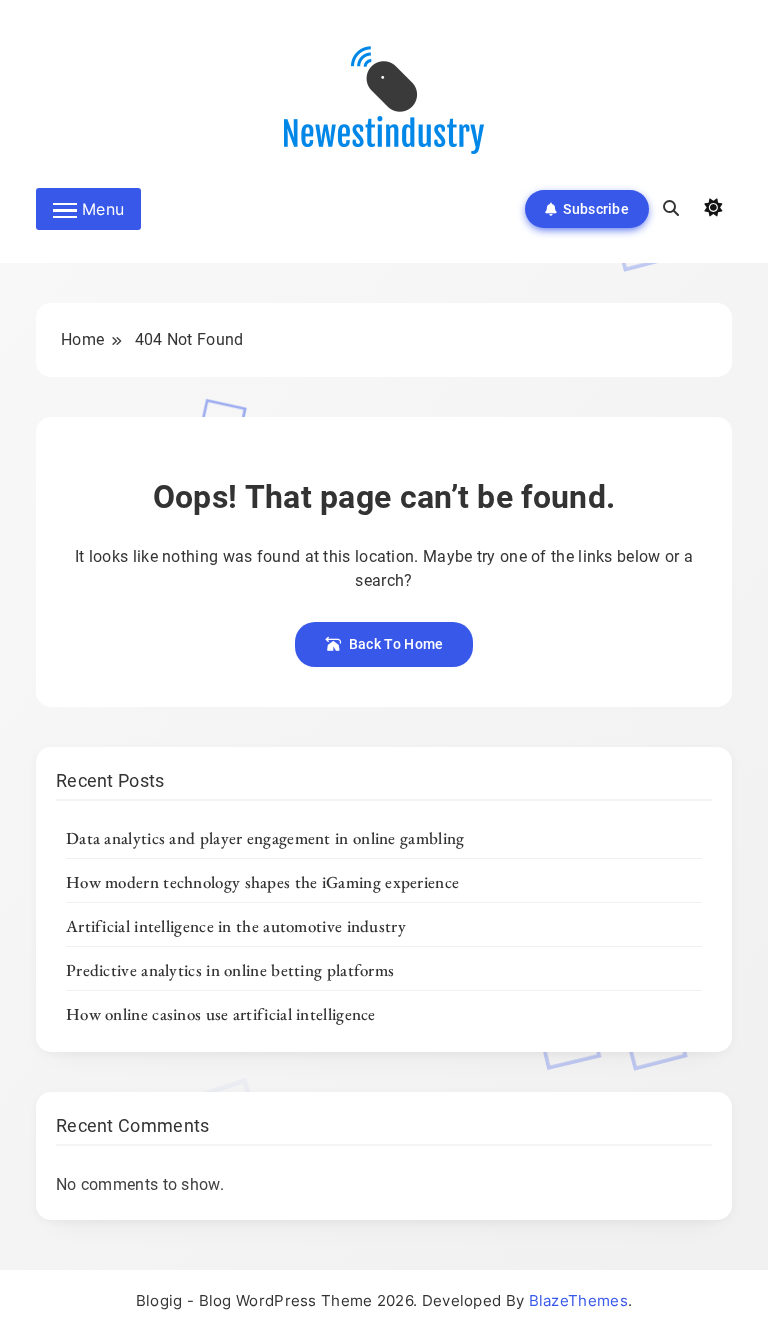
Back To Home (396, 644)
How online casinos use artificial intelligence (221, 1014)
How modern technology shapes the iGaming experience (262, 882)
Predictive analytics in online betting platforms (230, 970)
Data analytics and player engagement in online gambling (265, 838)
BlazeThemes (578, 1300)
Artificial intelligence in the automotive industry (236, 926)
